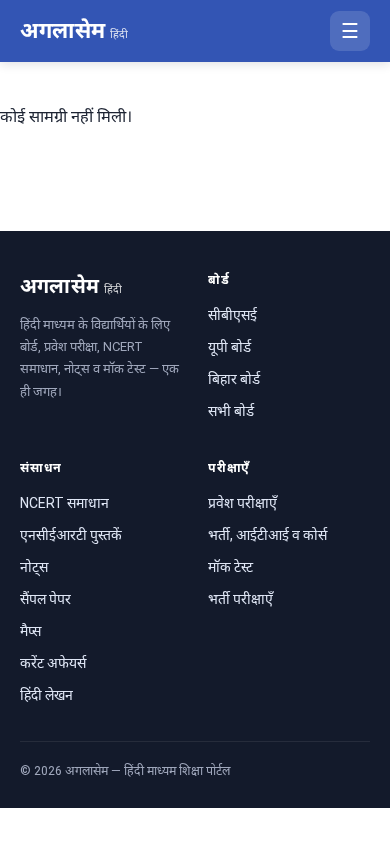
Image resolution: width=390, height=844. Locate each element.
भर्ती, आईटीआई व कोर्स (267, 535)
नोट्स (34, 567)
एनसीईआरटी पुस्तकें (71, 535)
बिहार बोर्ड (234, 379)
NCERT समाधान (64, 503)
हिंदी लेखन (46, 695)
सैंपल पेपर (45, 599)
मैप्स (30, 631)
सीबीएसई (232, 315)
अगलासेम (74, 30)
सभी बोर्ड (231, 411)
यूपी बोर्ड (229, 347)
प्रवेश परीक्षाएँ (242, 503)
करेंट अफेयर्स (53, 663)
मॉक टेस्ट (230, 567)
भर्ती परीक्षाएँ (240, 599)
